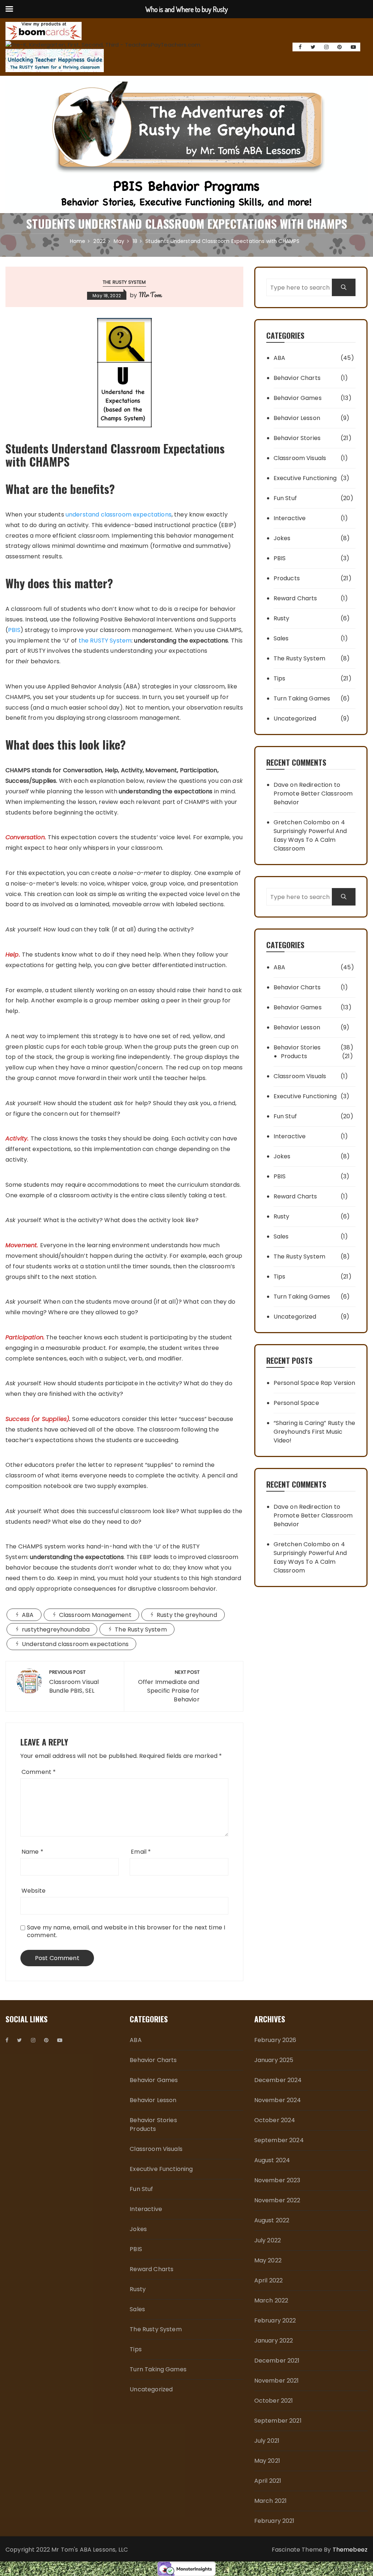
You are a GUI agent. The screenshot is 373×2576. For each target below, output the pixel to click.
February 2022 (275, 2320)
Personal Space (296, 1403)
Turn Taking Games (302, 698)
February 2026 (275, 2040)
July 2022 (268, 2240)
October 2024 (275, 2120)
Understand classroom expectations (75, 1644)
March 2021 (271, 2501)
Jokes (282, 538)
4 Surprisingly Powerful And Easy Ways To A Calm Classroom (310, 835)
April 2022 (269, 2280)
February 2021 (274, 2521)
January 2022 (274, 2341)
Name (32, 1852)
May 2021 (267, 2461)
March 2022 (271, 2300)
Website (34, 1891)
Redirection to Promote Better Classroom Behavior (313, 794)
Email (141, 1852)
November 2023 (277, 2180)
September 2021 (278, 2421)
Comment (39, 1772)
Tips (280, 678)
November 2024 (278, 2100)
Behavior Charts (297, 378)
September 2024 (279, 2140)
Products (287, 578)
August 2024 (272, 2160)
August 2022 (272, 2220)
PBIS (14, 630)
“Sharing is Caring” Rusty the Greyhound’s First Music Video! (314, 1432)
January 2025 (274, 2060)
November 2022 (277, 2200)
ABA (28, 1615)
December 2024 (278, 2080)
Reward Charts (295, 598)
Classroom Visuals (300, 458)
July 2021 (267, 2441)
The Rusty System (124, 282)
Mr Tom (150, 295)
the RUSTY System (105, 641)
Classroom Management (95, 1615)
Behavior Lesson (297, 418)
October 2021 (274, 2401)
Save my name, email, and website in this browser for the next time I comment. (126, 1931)
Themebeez (350, 2550)
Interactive (290, 518)
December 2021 (277, 2361)
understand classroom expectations (119, 515)
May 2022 (268, 2260)
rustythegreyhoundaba (56, 1629)
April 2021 (268, 2481)
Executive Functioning (305, 478)
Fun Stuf (285, 498)
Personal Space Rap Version (315, 1383)
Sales (281, 638)
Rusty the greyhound (187, 1615)
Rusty (282, 618)
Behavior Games (298, 398)
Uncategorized (295, 718)
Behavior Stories (297, 438)
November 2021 (277, 2381)
